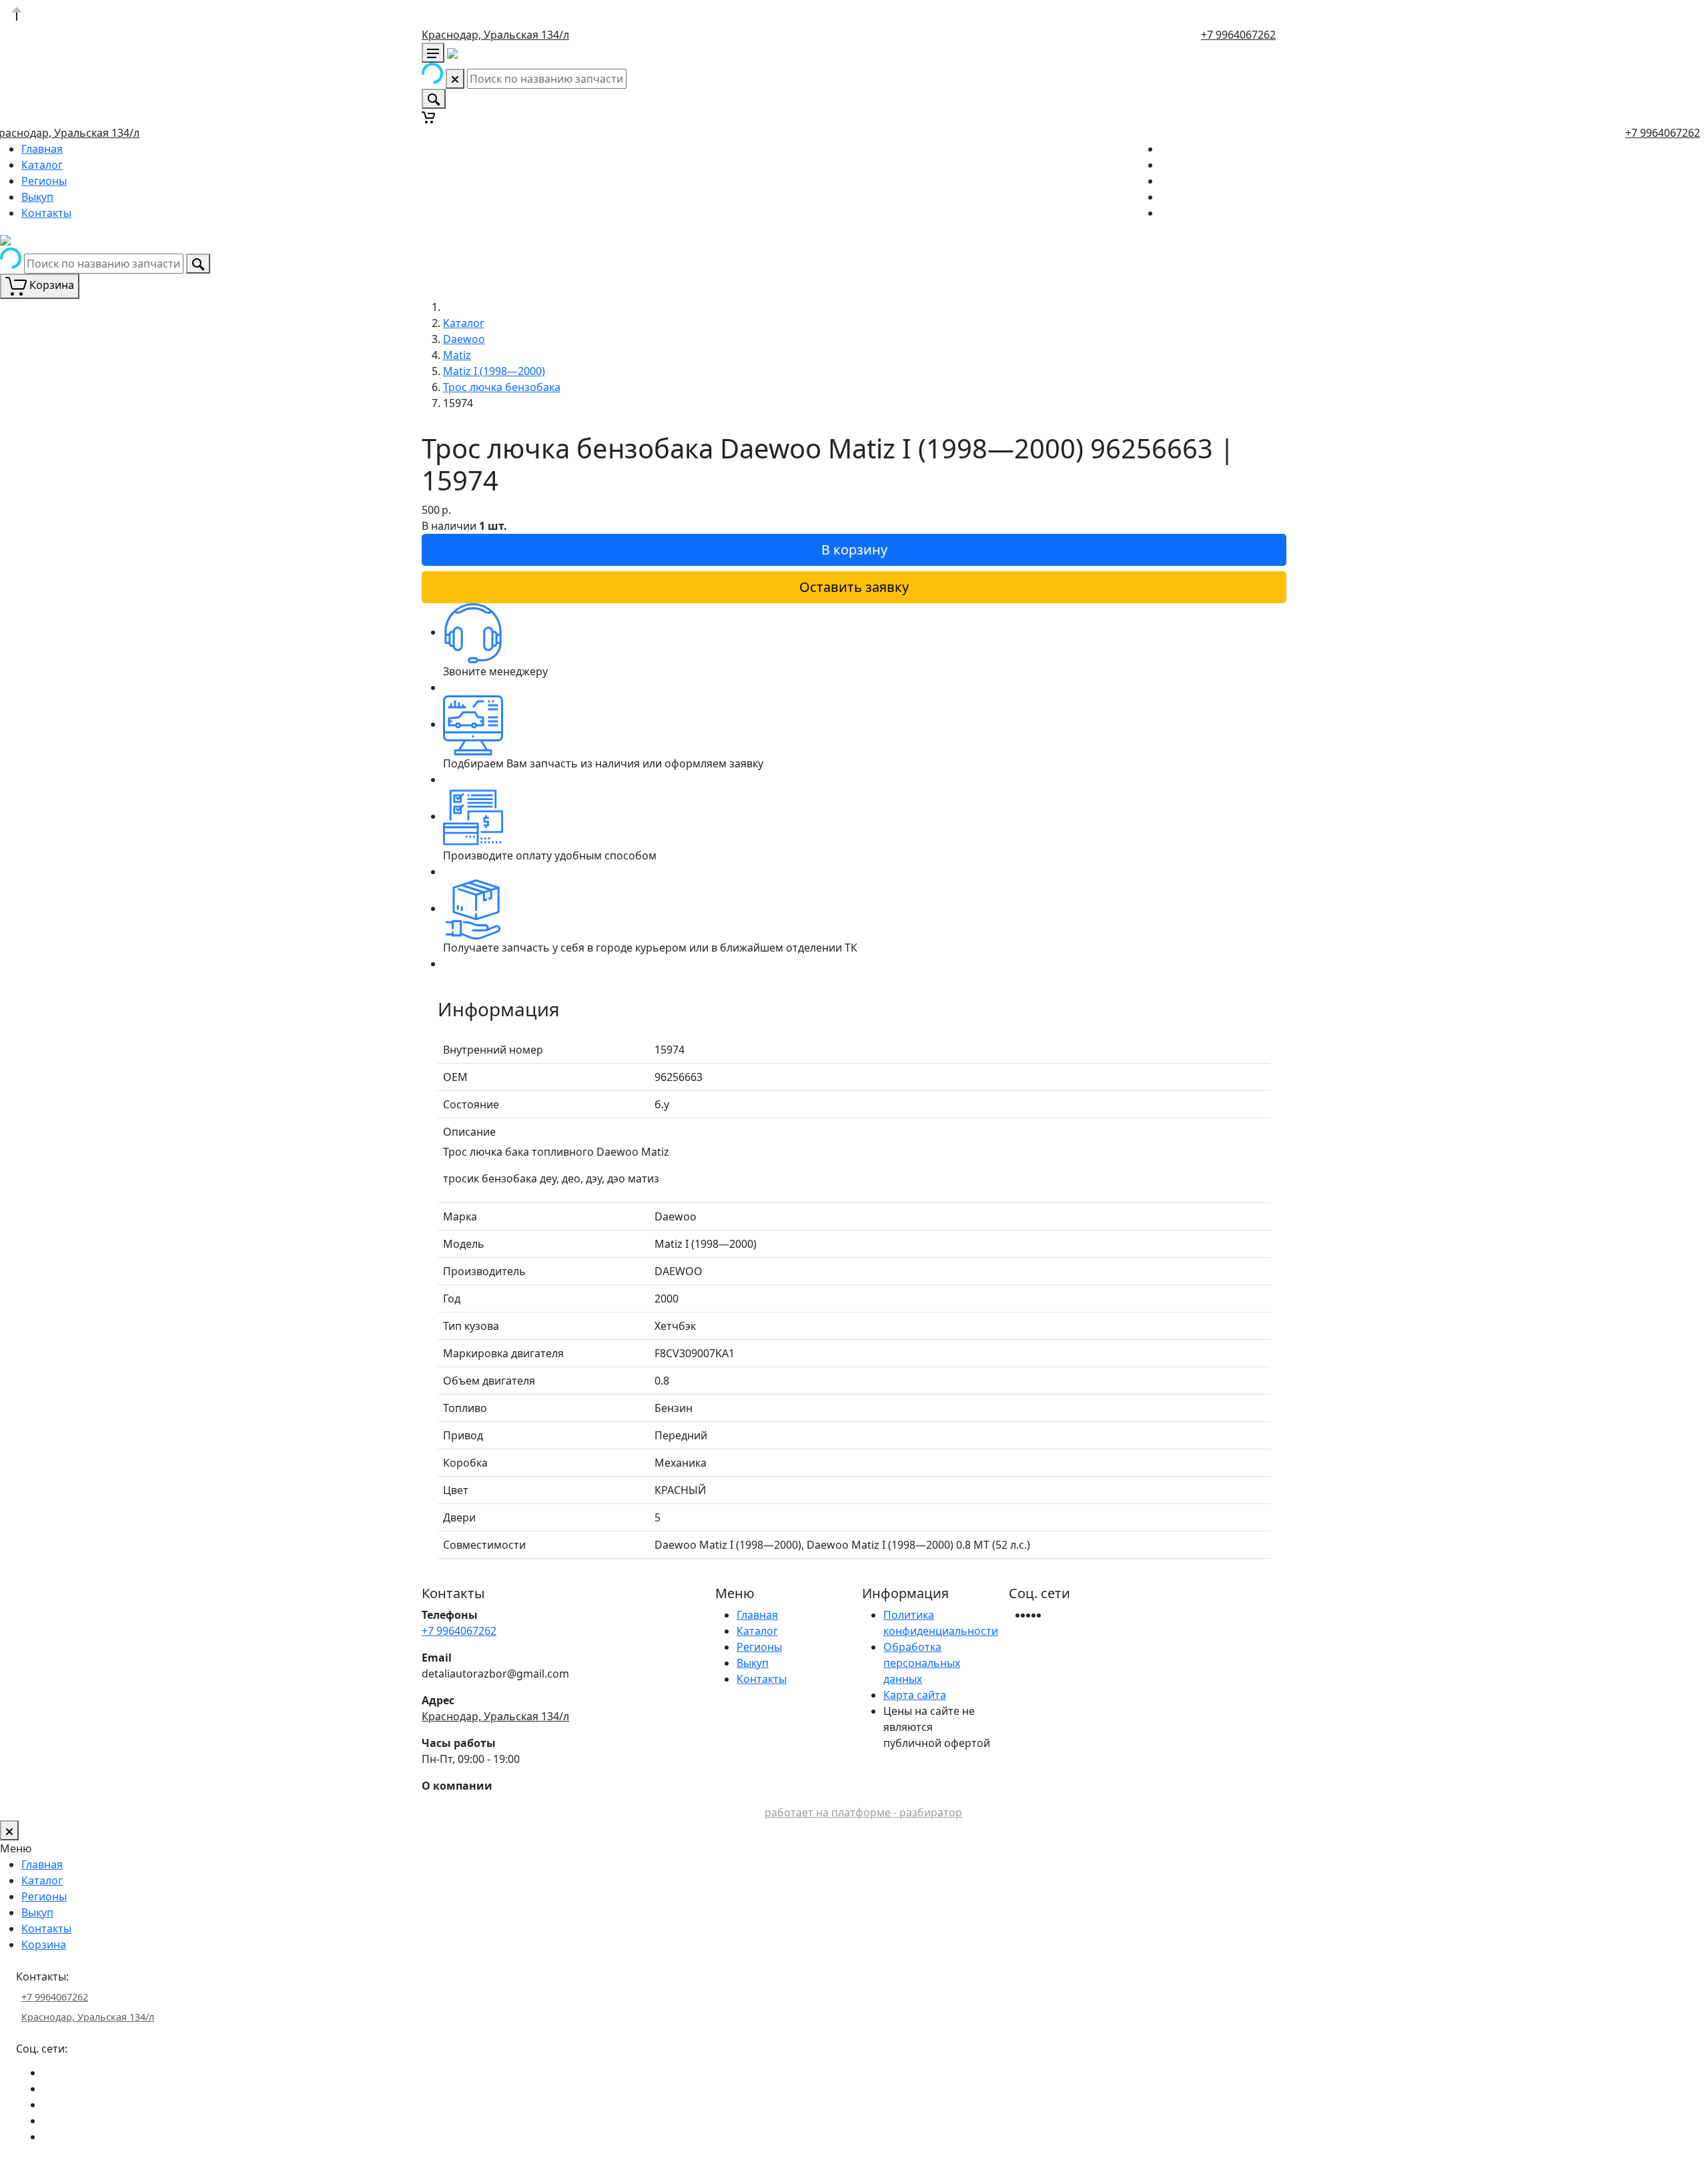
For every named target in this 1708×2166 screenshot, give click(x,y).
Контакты (46, 213)
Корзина (44, 1944)
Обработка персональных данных (922, 1663)
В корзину (854, 550)
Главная (42, 149)
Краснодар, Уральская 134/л (495, 35)
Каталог (42, 165)
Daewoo (464, 339)
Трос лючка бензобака (502, 387)
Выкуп (37, 197)
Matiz (457, 355)
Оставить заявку (854, 587)
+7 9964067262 (1238, 35)
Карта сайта (915, 1695)
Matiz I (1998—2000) (494, 371)
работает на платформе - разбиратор (863, 1812)
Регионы (44, 181)
